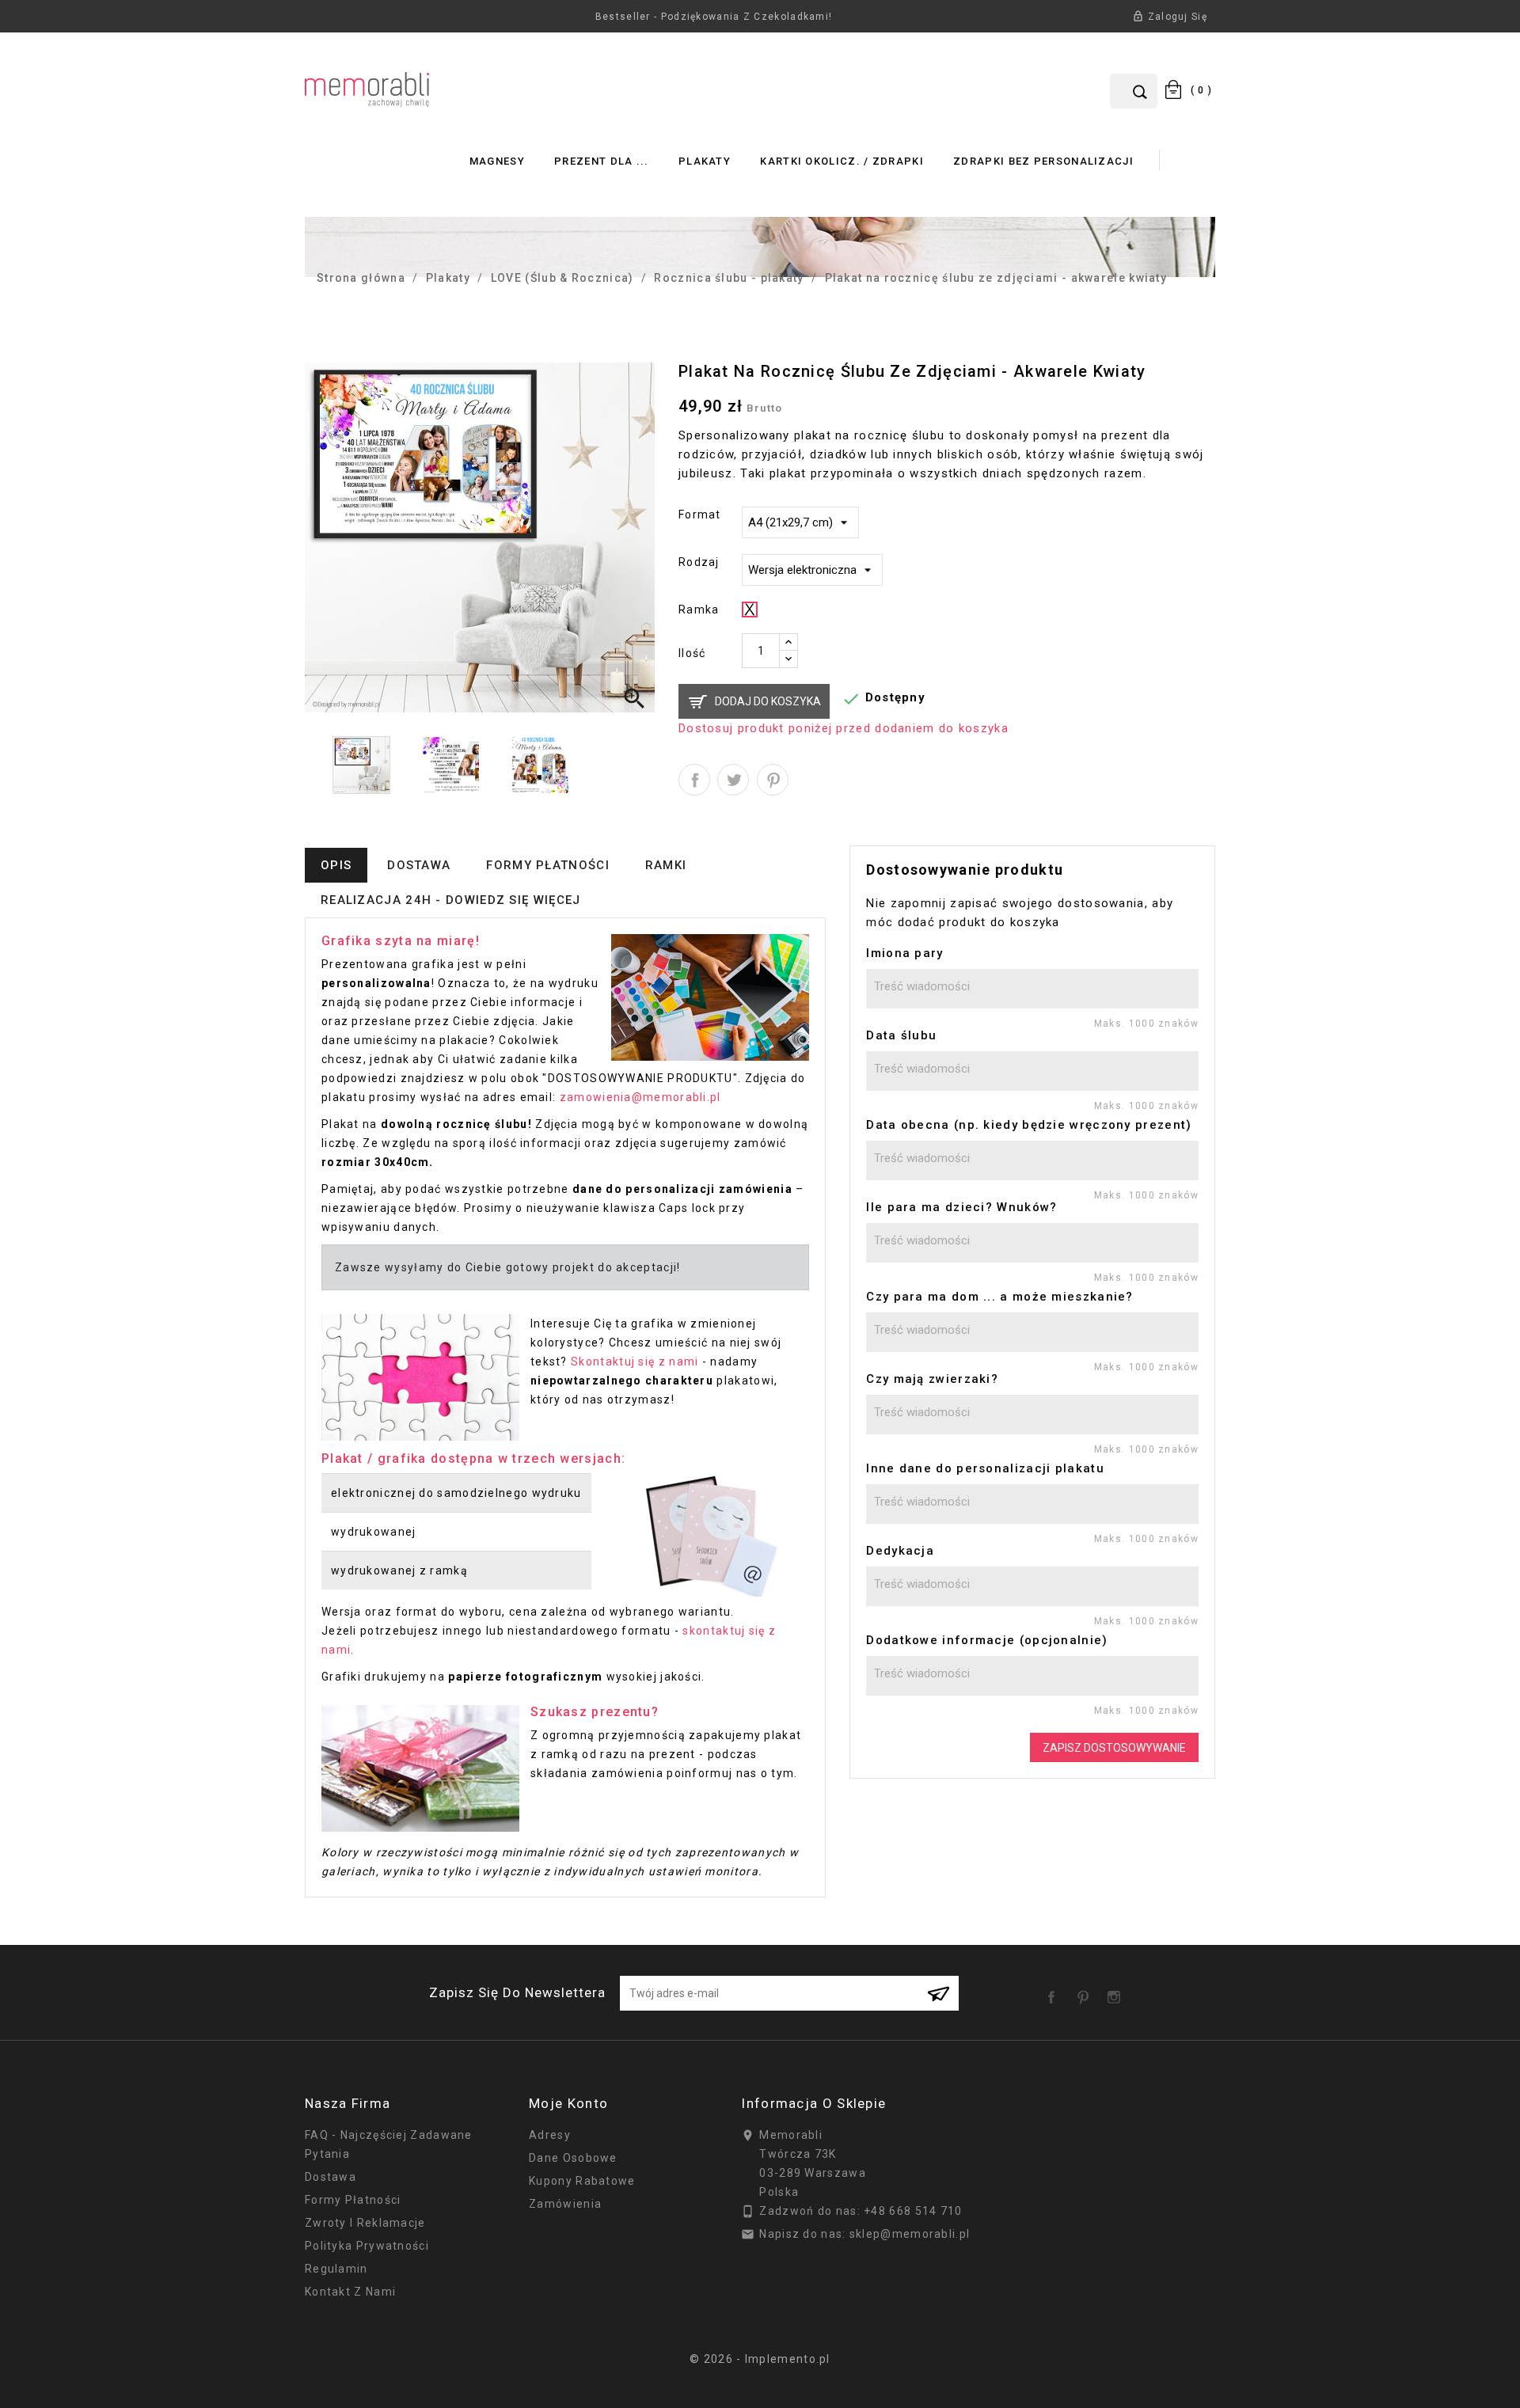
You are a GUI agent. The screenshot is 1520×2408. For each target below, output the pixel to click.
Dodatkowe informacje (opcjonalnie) (987, 1640)
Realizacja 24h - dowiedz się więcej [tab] (451, 900)
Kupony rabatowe (582, 2181)
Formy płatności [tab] (548, 865)
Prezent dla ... (602, 161)
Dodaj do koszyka (768, 701)
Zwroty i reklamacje (365, 2223)
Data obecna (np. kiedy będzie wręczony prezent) (1029, 1125)
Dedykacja (900, 1551)
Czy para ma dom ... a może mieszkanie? (999, 1297)
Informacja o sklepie (813, 2103)
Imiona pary (904, 953)
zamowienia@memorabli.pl (640, 1097)
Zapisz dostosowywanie (1114, 1748)
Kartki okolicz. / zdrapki (842, 161)
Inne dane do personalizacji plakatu (985, 1468)
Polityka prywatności (367, 2246)
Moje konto (568, 2103)
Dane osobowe (573, 2158)
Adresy (550, 2135)
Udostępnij (694, 780)
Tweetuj (733, 780)
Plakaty (705, 161)
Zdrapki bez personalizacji (1043, 161)
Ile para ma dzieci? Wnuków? (961, 1207)
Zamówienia (565, 2204)
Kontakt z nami (350, 2292)
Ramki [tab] (666, 865)
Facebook (1054, 1992)
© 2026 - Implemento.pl (760, 2359)
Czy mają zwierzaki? (932, 1379)
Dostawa (331, 2177)
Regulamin (336, 2269)
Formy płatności (353, 2200)
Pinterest (773, 780)
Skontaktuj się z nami (635, 1362)
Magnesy (497, 161)
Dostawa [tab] (419, 865)
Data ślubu (901, 1035)
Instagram (1117, 1992)
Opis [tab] (336, 865)
